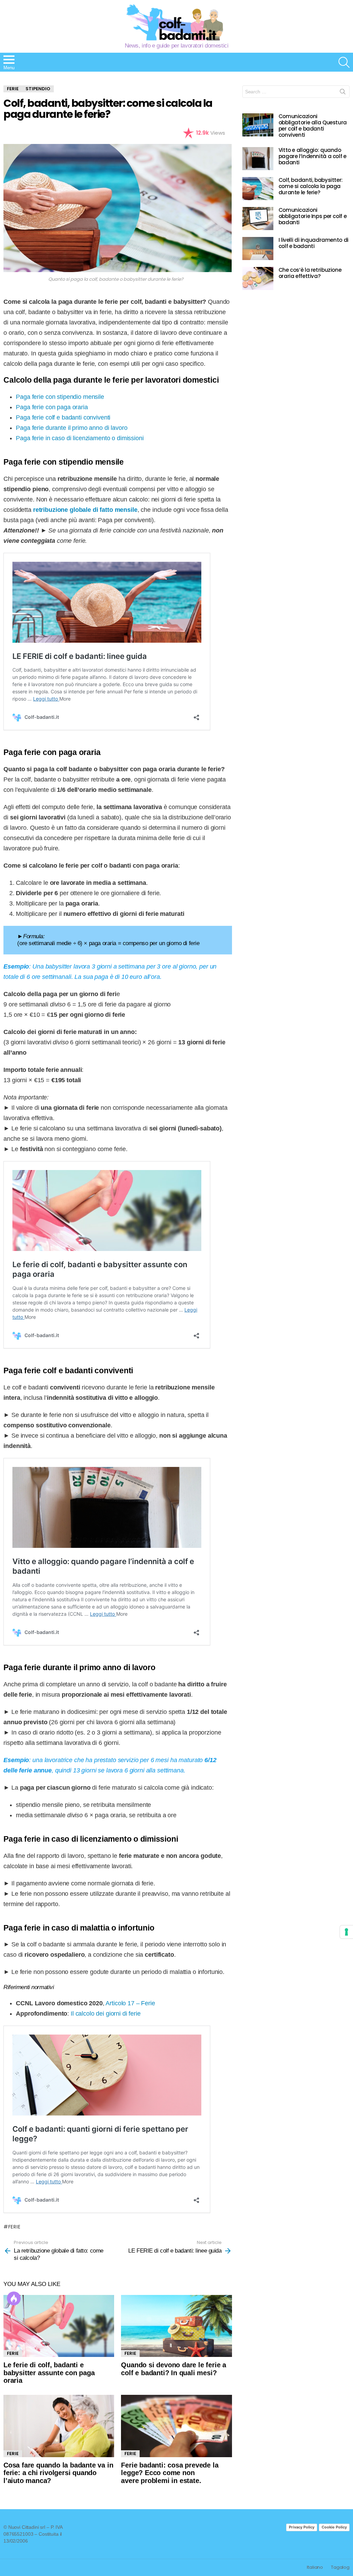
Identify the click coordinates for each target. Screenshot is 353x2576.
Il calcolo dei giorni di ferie (106, 2014)
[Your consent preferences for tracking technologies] (346, 1932)
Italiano (315, 2567)
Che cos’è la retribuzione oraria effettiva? (310, 273)
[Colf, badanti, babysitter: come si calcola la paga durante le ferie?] (258, 189)
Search (343, 93)
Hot (14, 2298)
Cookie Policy (334, 2527)
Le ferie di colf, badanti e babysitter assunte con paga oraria (49, 2373)
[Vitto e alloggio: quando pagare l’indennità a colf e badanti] (258, 159)
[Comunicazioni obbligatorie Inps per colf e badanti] (258, 219)
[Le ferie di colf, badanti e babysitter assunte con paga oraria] (59, 2326)
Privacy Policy (302, 2527)
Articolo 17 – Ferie (130, 2003)
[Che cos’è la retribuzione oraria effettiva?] (258, 278)
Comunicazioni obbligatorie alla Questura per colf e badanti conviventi (313, 126)
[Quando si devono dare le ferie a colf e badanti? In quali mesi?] (176, 2326)
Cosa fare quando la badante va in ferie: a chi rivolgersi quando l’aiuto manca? (58, 2473)
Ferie (14, 2227)
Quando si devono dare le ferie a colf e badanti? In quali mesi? (174, 2369)
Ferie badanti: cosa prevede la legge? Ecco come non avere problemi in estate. (170, 2473)
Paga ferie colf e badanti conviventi (63, 417)
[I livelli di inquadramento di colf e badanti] (258, 249)
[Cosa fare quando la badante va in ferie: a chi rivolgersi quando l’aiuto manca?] (59, 2426)
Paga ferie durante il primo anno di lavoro (72, 428)
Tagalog (340, 2567)
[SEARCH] (344, 62)
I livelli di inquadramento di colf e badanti (314, 243)
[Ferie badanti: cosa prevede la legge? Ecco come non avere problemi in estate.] (176, 2426)
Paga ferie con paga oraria (52, 407)
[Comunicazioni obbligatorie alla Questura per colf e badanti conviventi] (258, 125)
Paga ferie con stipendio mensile (60, 397)
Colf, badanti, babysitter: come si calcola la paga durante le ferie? (311, 186)
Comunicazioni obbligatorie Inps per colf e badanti (313, 216)
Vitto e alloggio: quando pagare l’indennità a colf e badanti (312, 156)
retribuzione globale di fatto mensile (85, 510)
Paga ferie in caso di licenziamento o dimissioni (80, 438)
